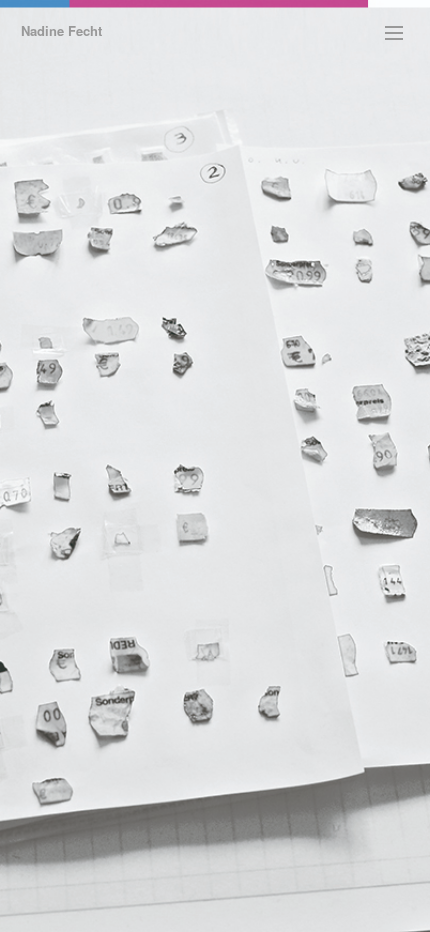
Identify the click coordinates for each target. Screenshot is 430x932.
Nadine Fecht (61, 30)
